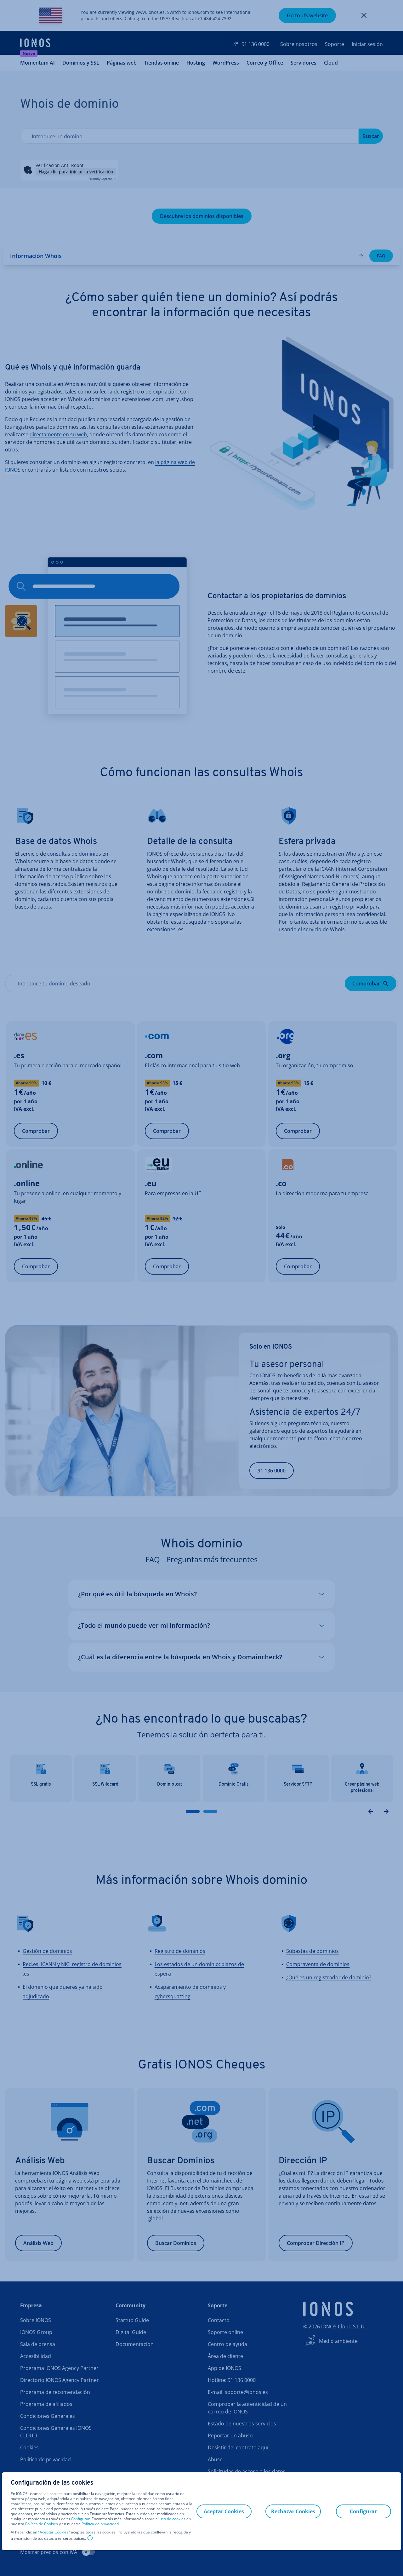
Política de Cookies (42, 2524)
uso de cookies (172, 2519)
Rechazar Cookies (293, 2511)
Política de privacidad (100, 2524)
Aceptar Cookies (54, 2532)
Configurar (80, 2519)
